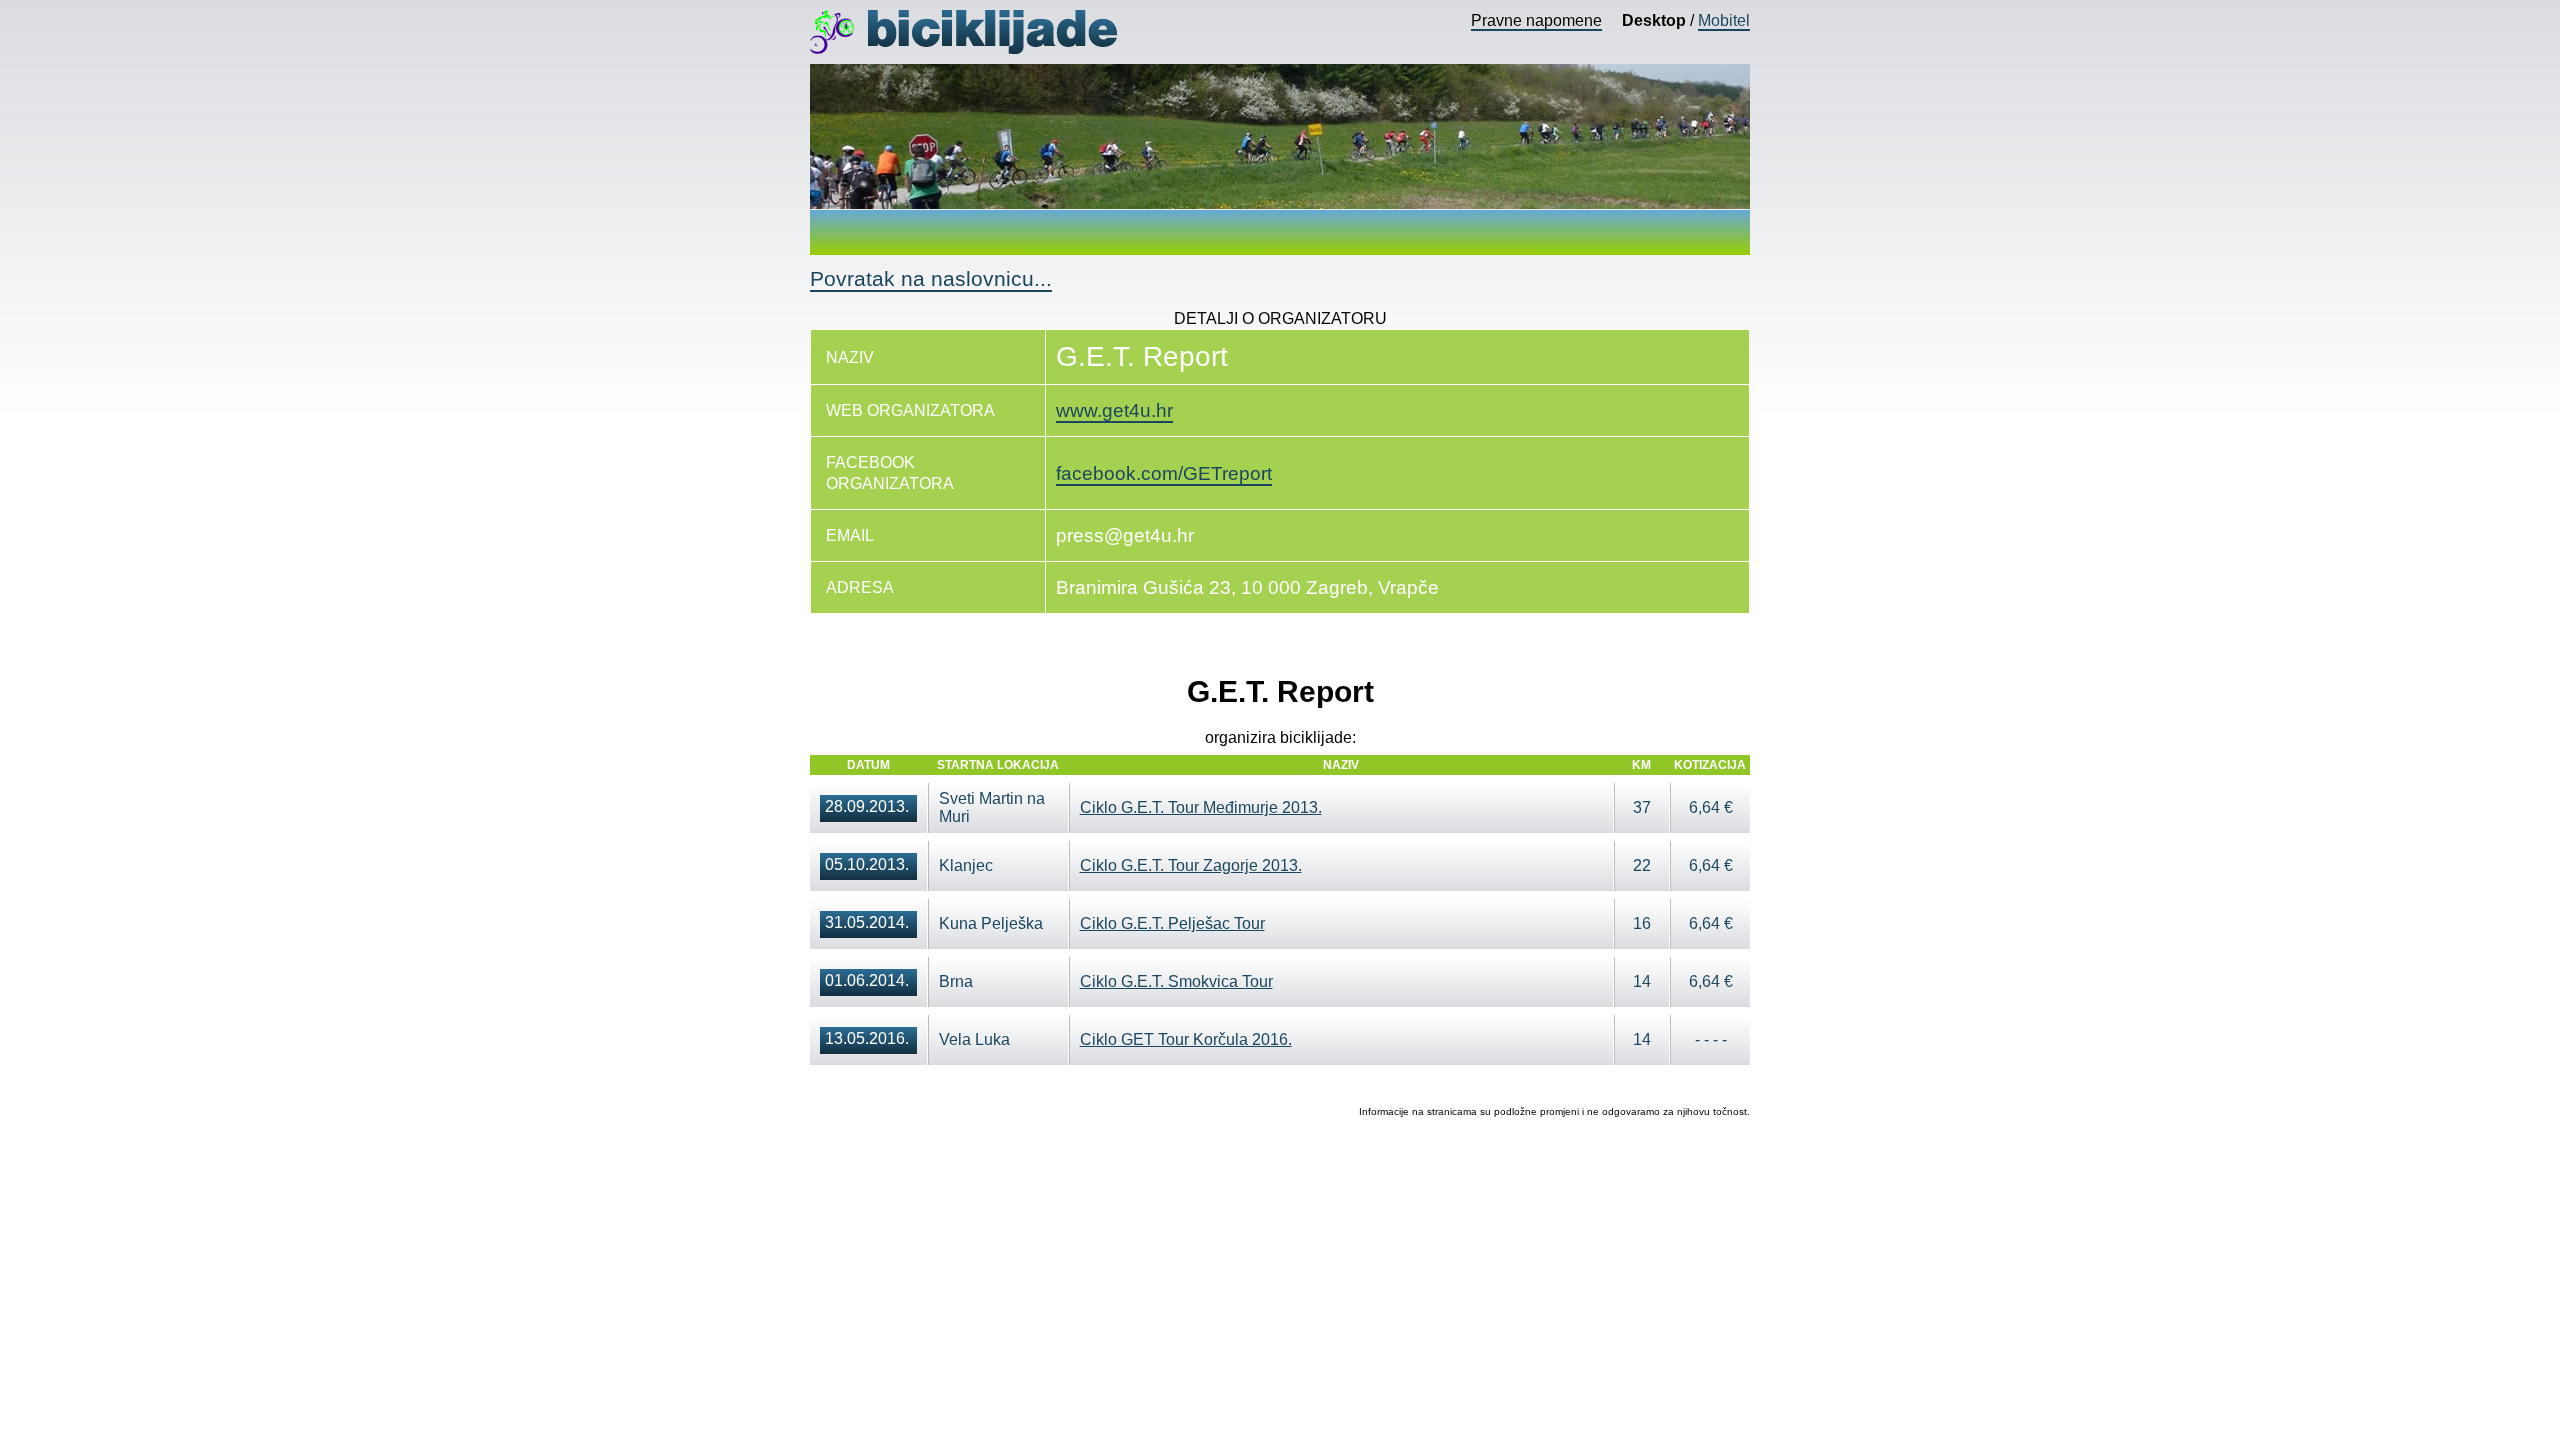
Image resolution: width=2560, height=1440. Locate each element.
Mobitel (1724, 20)
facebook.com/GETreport (1164, 473)
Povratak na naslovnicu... (931, 278)
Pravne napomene (1536, 20)
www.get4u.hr (1114, 410)
